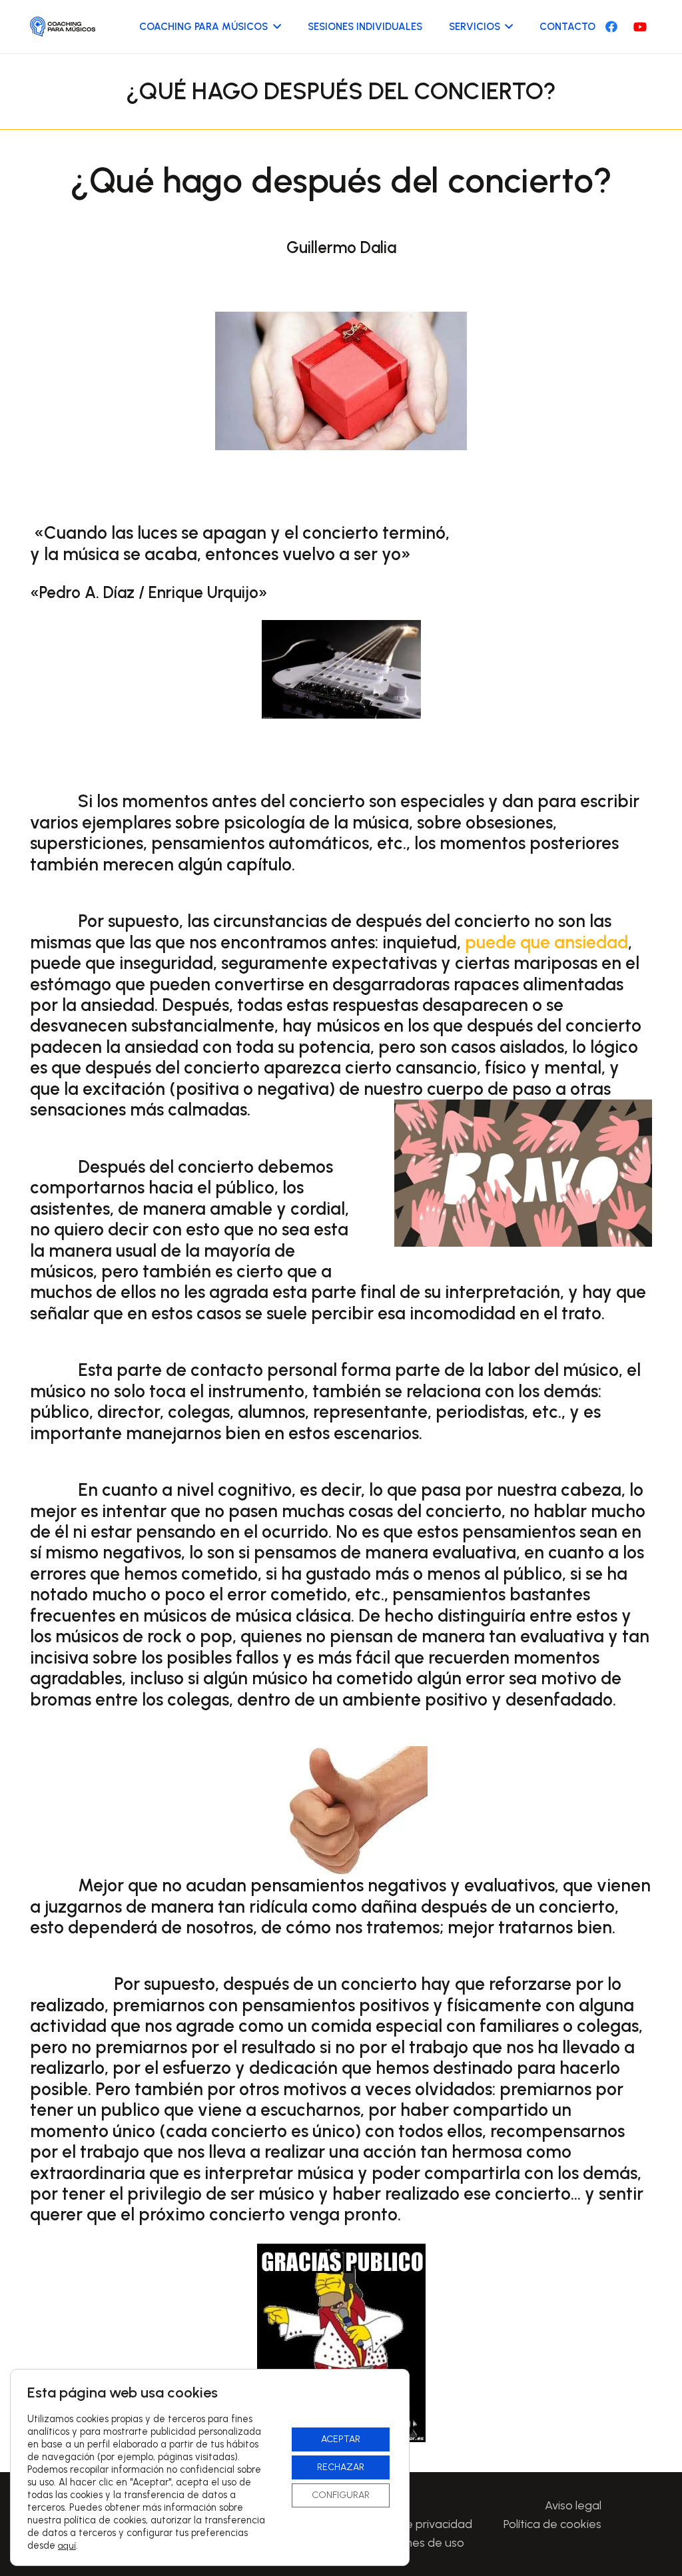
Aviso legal (573, 2505)
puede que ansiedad (546, 942)
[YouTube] (640, 27)
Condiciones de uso (412, 2543)
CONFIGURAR (341, 2495)
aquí (67, 2546)
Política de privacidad (416, 2524)
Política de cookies (552, 2524)
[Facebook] (611, 27)
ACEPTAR (341, 2439)
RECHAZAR (341, 2467)
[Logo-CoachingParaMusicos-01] (63, 27)
